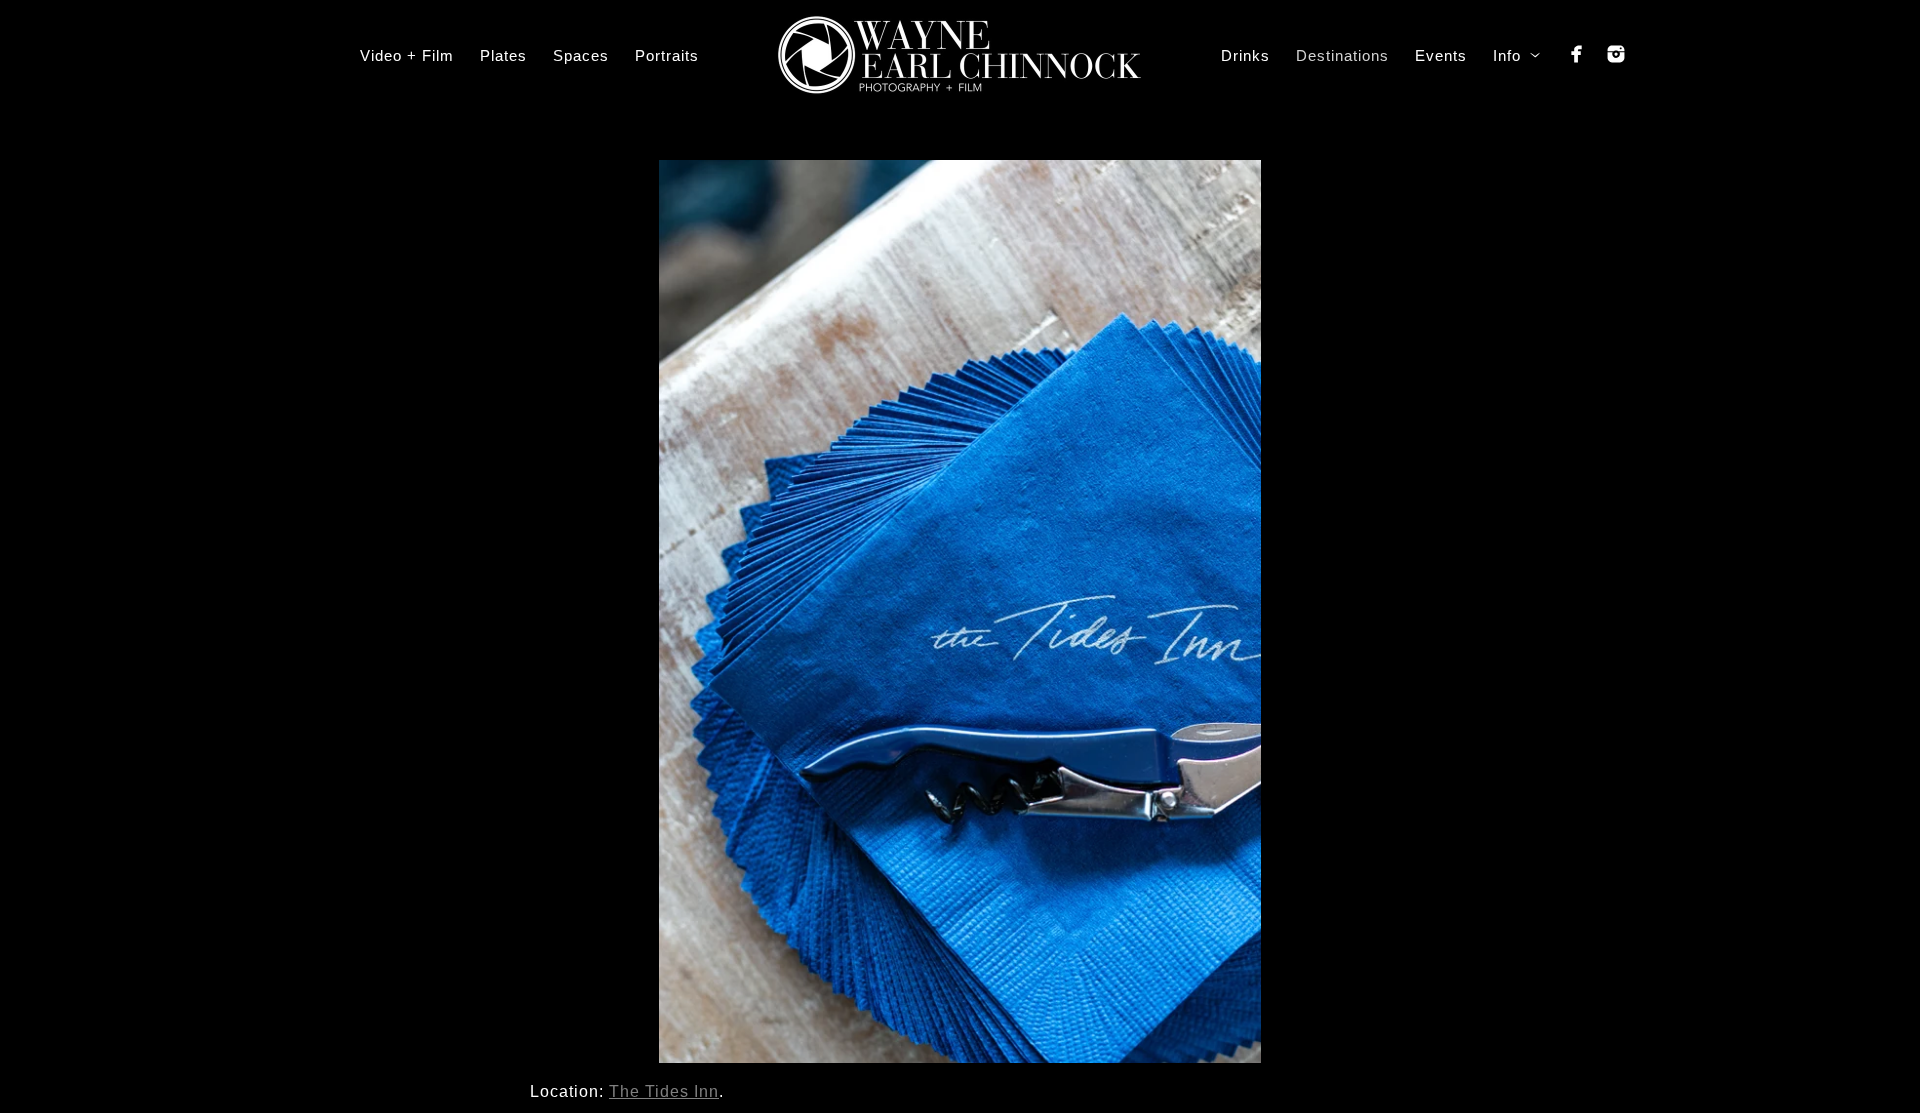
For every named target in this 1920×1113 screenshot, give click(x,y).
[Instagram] (1616, 54)
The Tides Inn (664, 1091)
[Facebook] (1577, 54)
